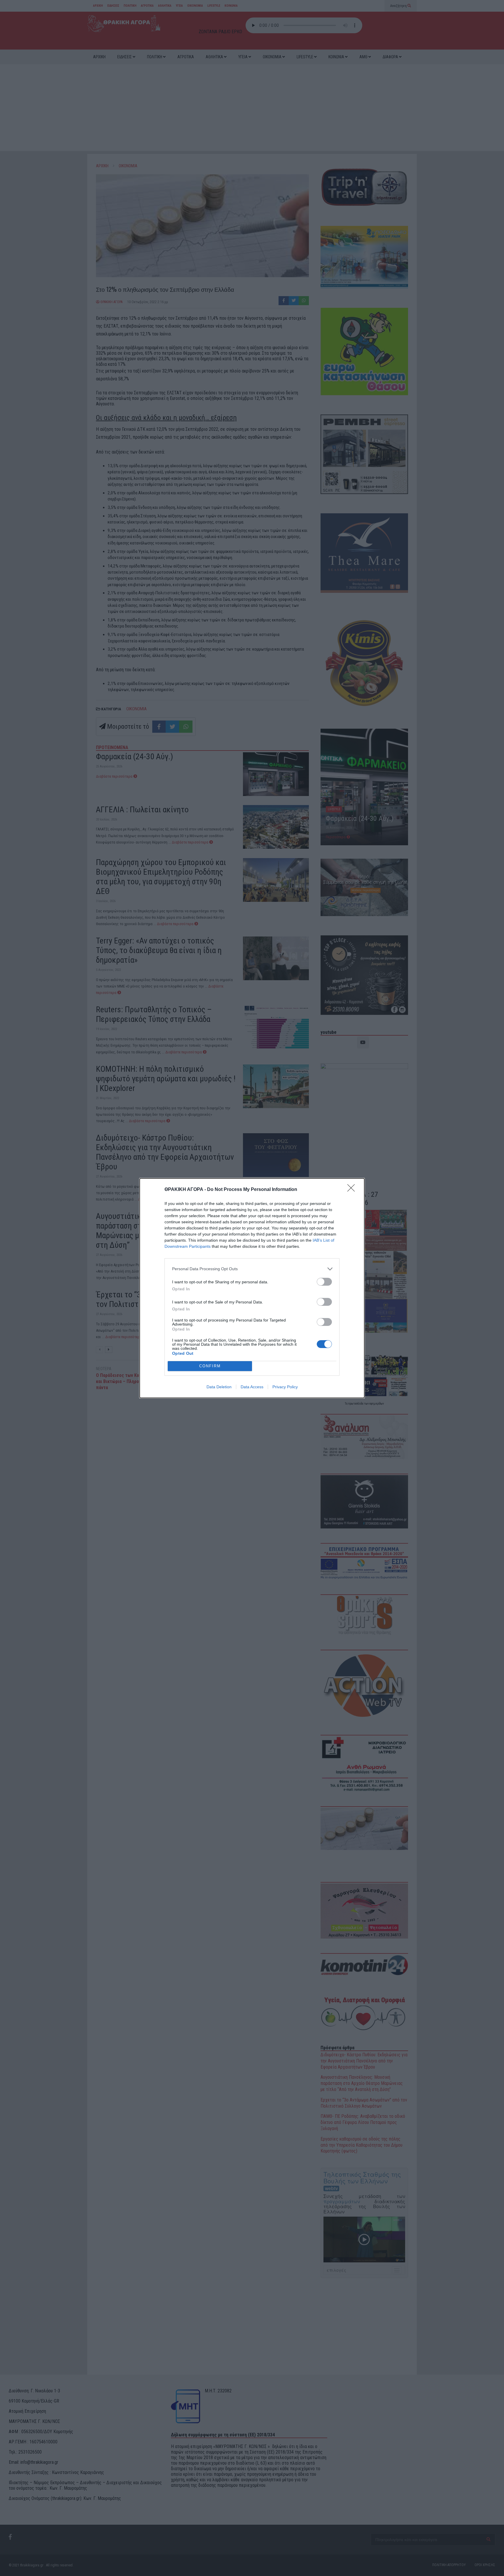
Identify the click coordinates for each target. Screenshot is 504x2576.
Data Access (252, 1387)
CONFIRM (210, 1366)
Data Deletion (219, 1387)
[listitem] (252, 1269)
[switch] (324, 1282)
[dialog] (252, 1288)
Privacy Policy (285, 1387)
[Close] (353, 1190)
